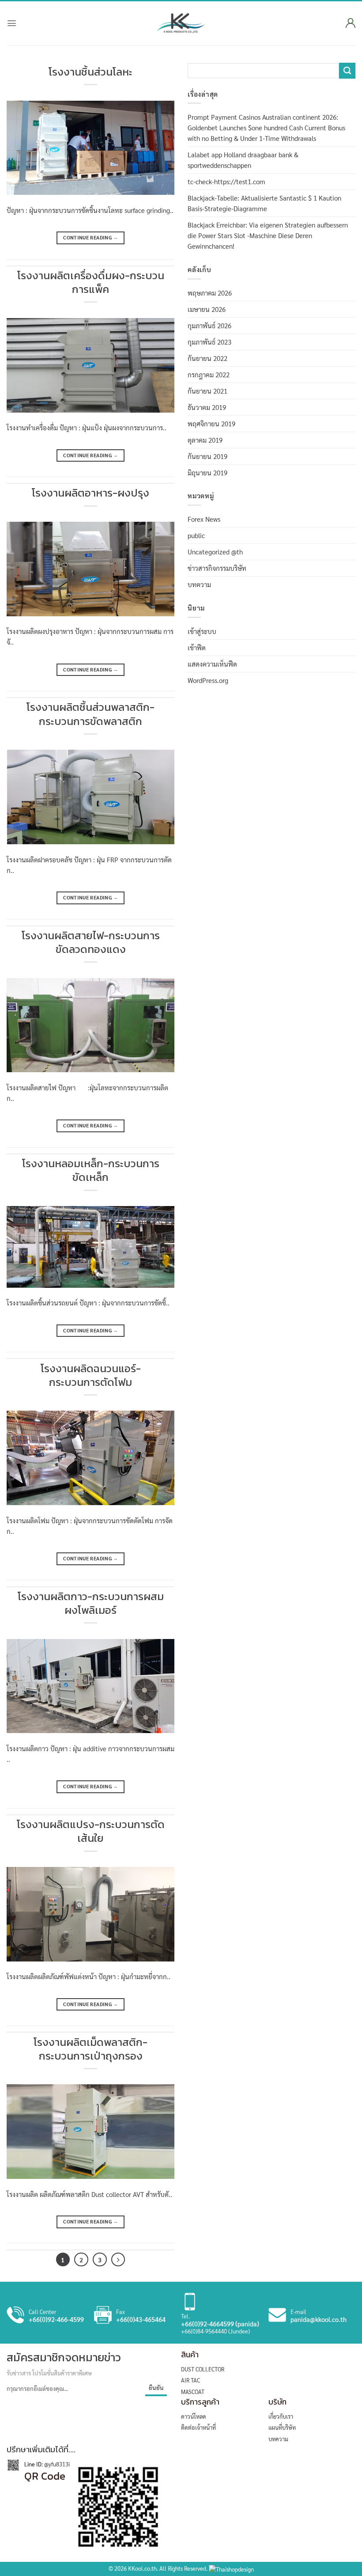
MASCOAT (193, 2392)
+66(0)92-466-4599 (56, 2319)
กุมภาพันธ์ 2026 (209, 325)
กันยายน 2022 (207, 358)
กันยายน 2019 (207, 456)
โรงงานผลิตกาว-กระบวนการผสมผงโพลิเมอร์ (91, 1603)
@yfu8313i (56, 2464)
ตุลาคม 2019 (205, 440)
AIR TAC (190, 2380)
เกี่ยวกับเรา (281, 2416)
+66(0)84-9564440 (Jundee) (215, 2331)
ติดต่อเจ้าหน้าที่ (198, 2427)
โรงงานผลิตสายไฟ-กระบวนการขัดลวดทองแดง (91, 942)
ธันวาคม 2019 (207, 407)
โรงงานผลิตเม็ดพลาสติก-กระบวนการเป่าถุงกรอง (90, 2049)
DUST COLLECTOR (203, 2369)
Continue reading (90, 237)
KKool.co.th (142, 2568)
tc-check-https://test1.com (226, 181)
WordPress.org (208, 680)
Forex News (204, 519)
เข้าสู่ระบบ (202, 631)
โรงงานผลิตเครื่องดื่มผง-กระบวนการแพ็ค (91, 282)
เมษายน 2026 (207, 309)
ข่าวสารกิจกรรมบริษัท (217, 568)
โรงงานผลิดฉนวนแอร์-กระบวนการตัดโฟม (91, 1375)
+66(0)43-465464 (141, 2319)
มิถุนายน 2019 (207, 472)
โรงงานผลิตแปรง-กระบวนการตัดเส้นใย (91, 1831)
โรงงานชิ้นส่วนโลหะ (90, 72)
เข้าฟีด (197, 647)
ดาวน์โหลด (194, 2416)
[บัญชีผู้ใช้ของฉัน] (349, 23)
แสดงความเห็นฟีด (212, 664)
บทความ (199, 584)
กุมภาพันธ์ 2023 (209, 342)
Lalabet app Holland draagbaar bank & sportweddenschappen (243, 160)
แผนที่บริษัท (282, 2427)
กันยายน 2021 (207, 391)
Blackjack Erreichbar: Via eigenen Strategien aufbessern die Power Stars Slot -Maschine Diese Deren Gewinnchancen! (268, 235)
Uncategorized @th (215, 552)
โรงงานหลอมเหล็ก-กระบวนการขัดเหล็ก (91, 1170)
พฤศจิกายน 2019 (211, 423)
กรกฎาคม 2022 (209, 374)
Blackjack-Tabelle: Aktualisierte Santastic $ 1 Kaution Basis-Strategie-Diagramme (264, 203)
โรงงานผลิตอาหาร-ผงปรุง (90, 493)
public (196, 535)
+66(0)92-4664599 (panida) (220, 2324)
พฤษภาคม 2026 (210, 293)
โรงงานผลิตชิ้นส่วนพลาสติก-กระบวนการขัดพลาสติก (90, 714)
